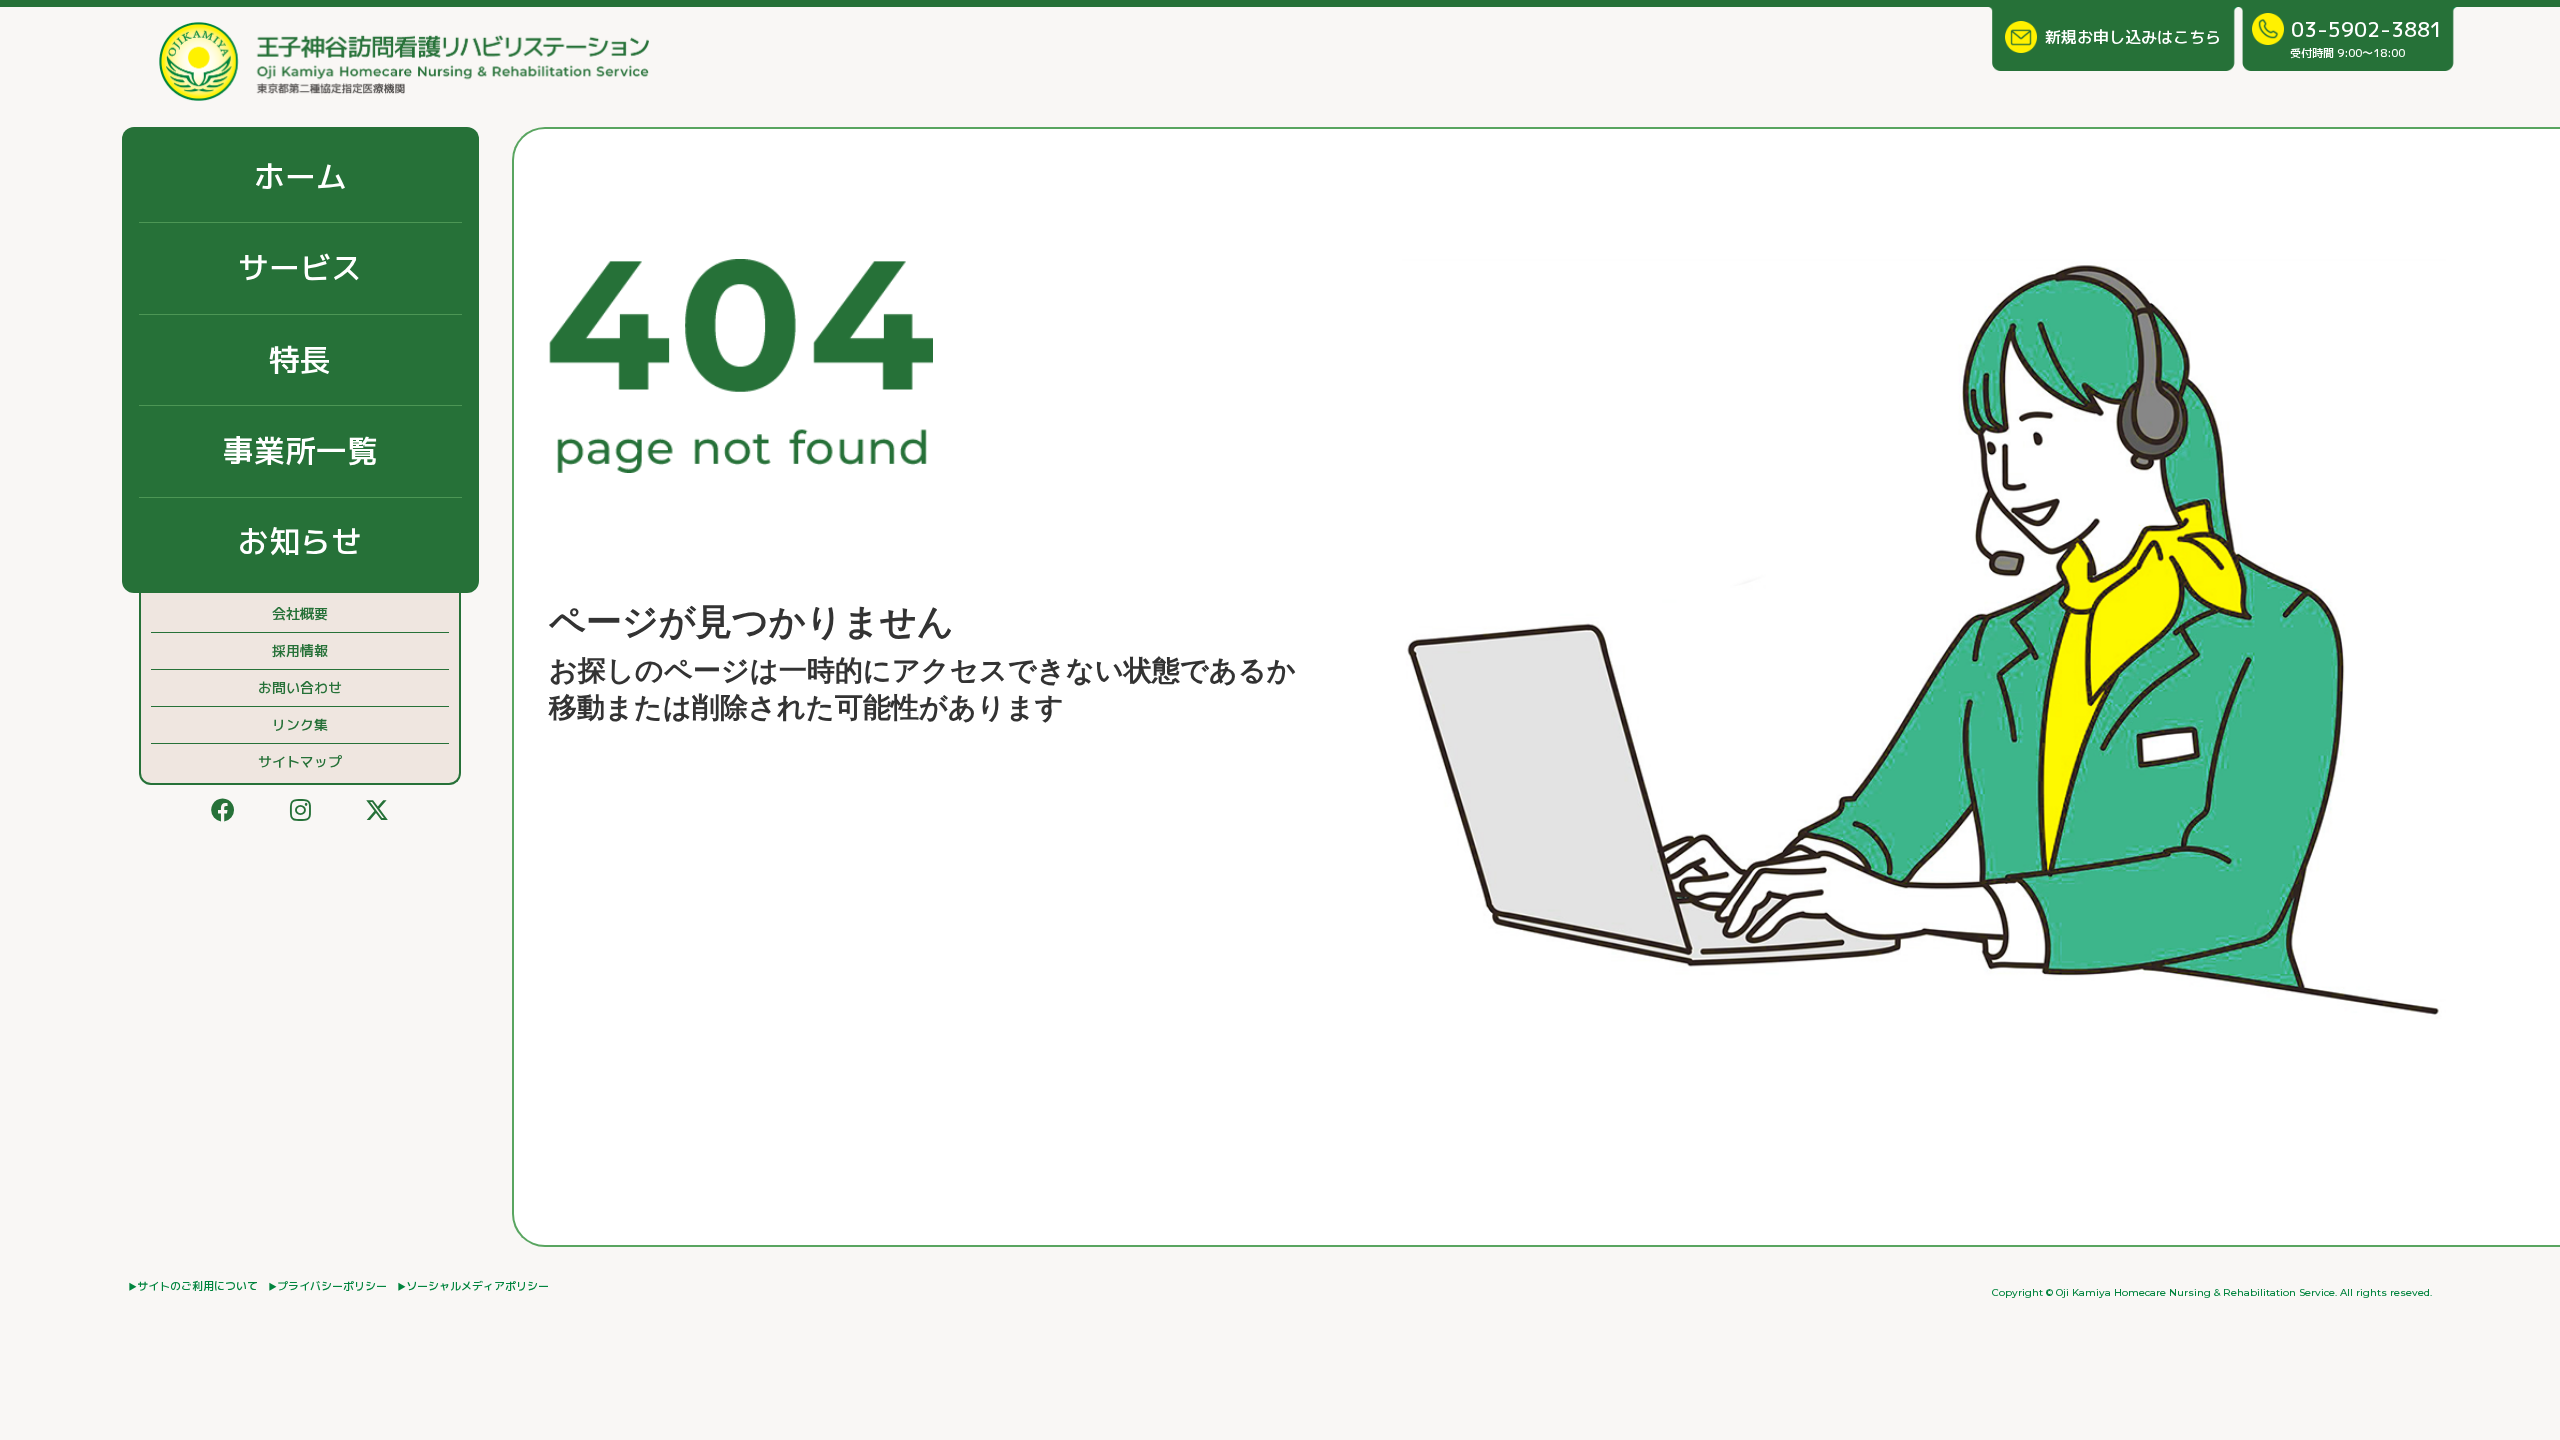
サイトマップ (300, 761)
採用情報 (300, 650)
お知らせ (300, 541)
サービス (300, 267)
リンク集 (300, 724)
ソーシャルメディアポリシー (477, 1286)
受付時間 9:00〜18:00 (2366, 38)
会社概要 (300, 613)
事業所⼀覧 (300, 450)
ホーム (300, 176)
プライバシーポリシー (332, 1286)
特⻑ (300, 359)
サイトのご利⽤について (197, 1286)
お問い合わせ (300, 687)
